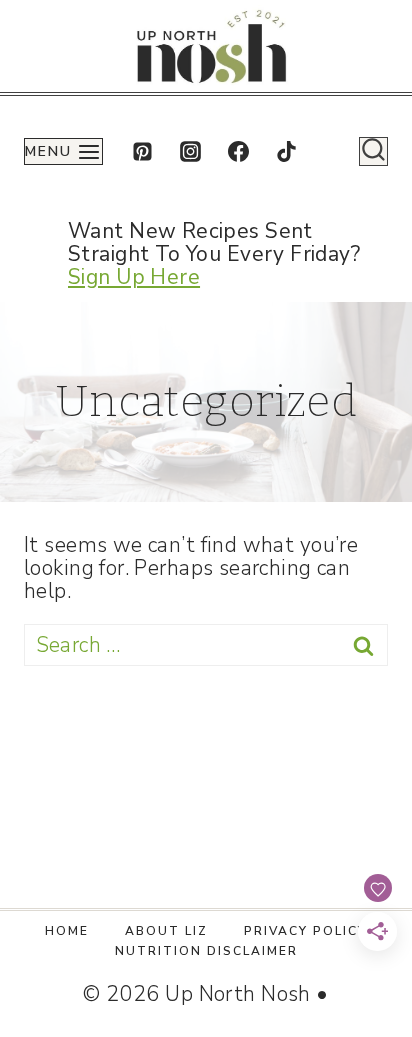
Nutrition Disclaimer (206, 951)
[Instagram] (190, 152)
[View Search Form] (373, 151)
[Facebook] (239, 152)
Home (67, 931)
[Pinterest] (142, 152)
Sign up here (134, 277)
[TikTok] (287, 152)
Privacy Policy (305, 931)
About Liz (166, 931)
